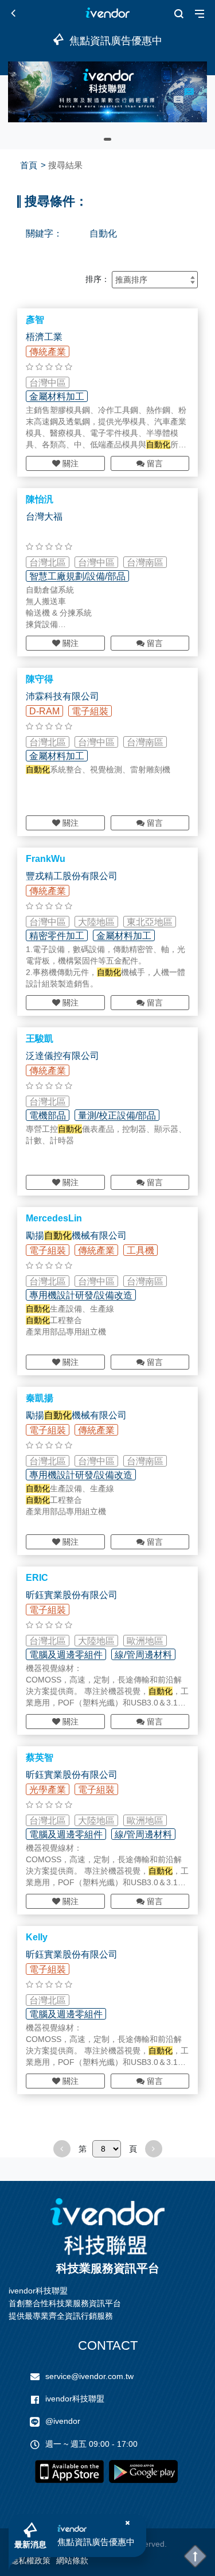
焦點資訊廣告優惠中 (96, 2542)
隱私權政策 (30, 2560)
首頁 (29, 165)
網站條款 (72, 2560)
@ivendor (63, 2421)
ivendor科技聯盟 (75, 2399)
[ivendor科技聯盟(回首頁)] (108, 2227)
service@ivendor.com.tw (89, 2376)
